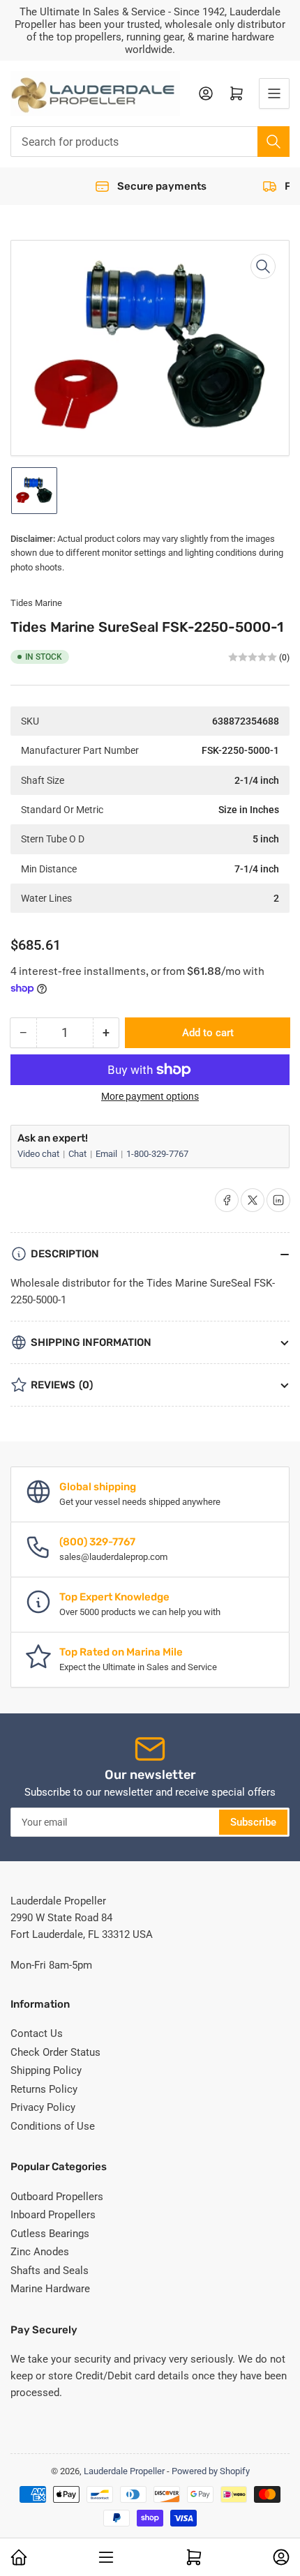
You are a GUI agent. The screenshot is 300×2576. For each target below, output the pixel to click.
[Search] (273, 142)
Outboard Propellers (57, 2197)
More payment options (150, 1096)
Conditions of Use (53, 2126)
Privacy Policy (43, 2107)
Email (107, 1154)
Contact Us (37, 2033)
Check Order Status (55, 2052)
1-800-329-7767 (157, 1154)
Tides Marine (36, 603)
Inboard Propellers (53, 2215)
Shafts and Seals (50, 2271)
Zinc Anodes (40, 2252)
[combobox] (150, 142)
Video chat (39, 1154)
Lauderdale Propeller (124, 2471)
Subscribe (253, 1822)
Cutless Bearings (50, 2234)
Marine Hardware (50, 2289)
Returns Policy (44, 2089)
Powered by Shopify (211, 2471)
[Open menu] (274, 93)
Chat (78, 1154)
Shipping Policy (46, 2070)
